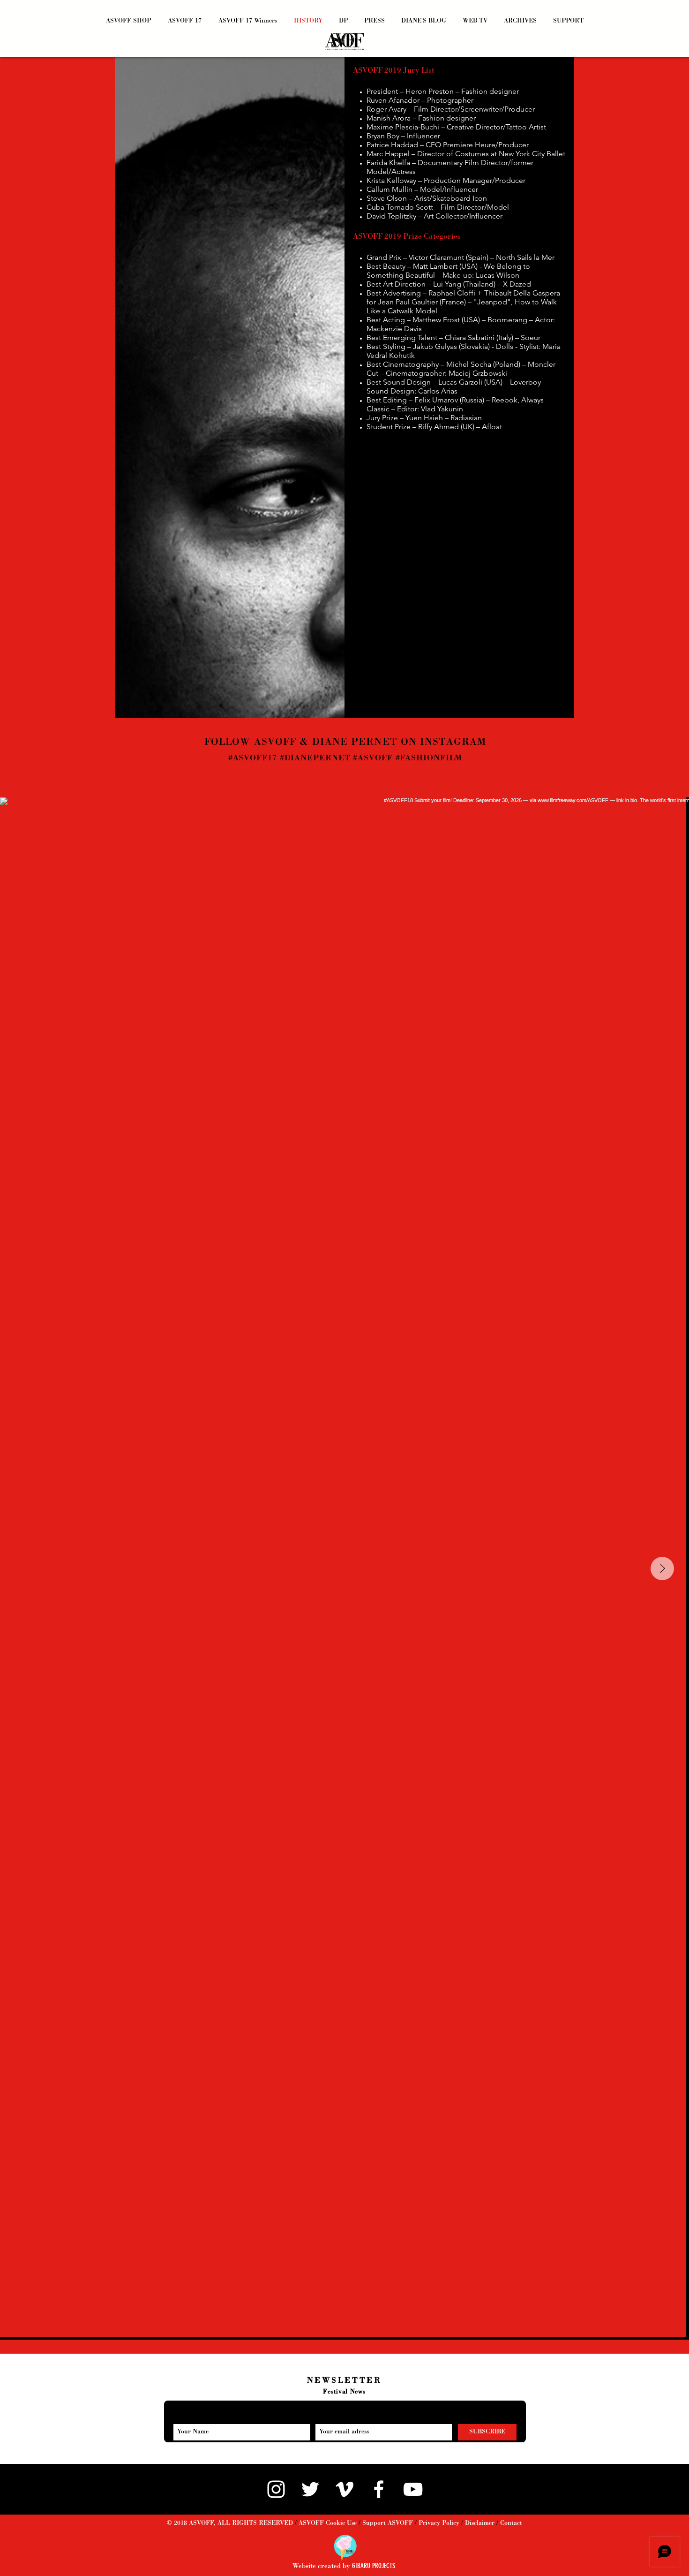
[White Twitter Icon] (310, 2489)
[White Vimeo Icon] (344, 2489)
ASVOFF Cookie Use (328, 2523)
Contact (511, 2523)
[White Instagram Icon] (276, 2489)
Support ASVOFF (388, 2523)
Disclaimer (480, 2523)
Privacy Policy (439, 2523)
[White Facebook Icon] (379, 2489)
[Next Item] (662, 1568)
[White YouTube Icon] (413, 2489)
